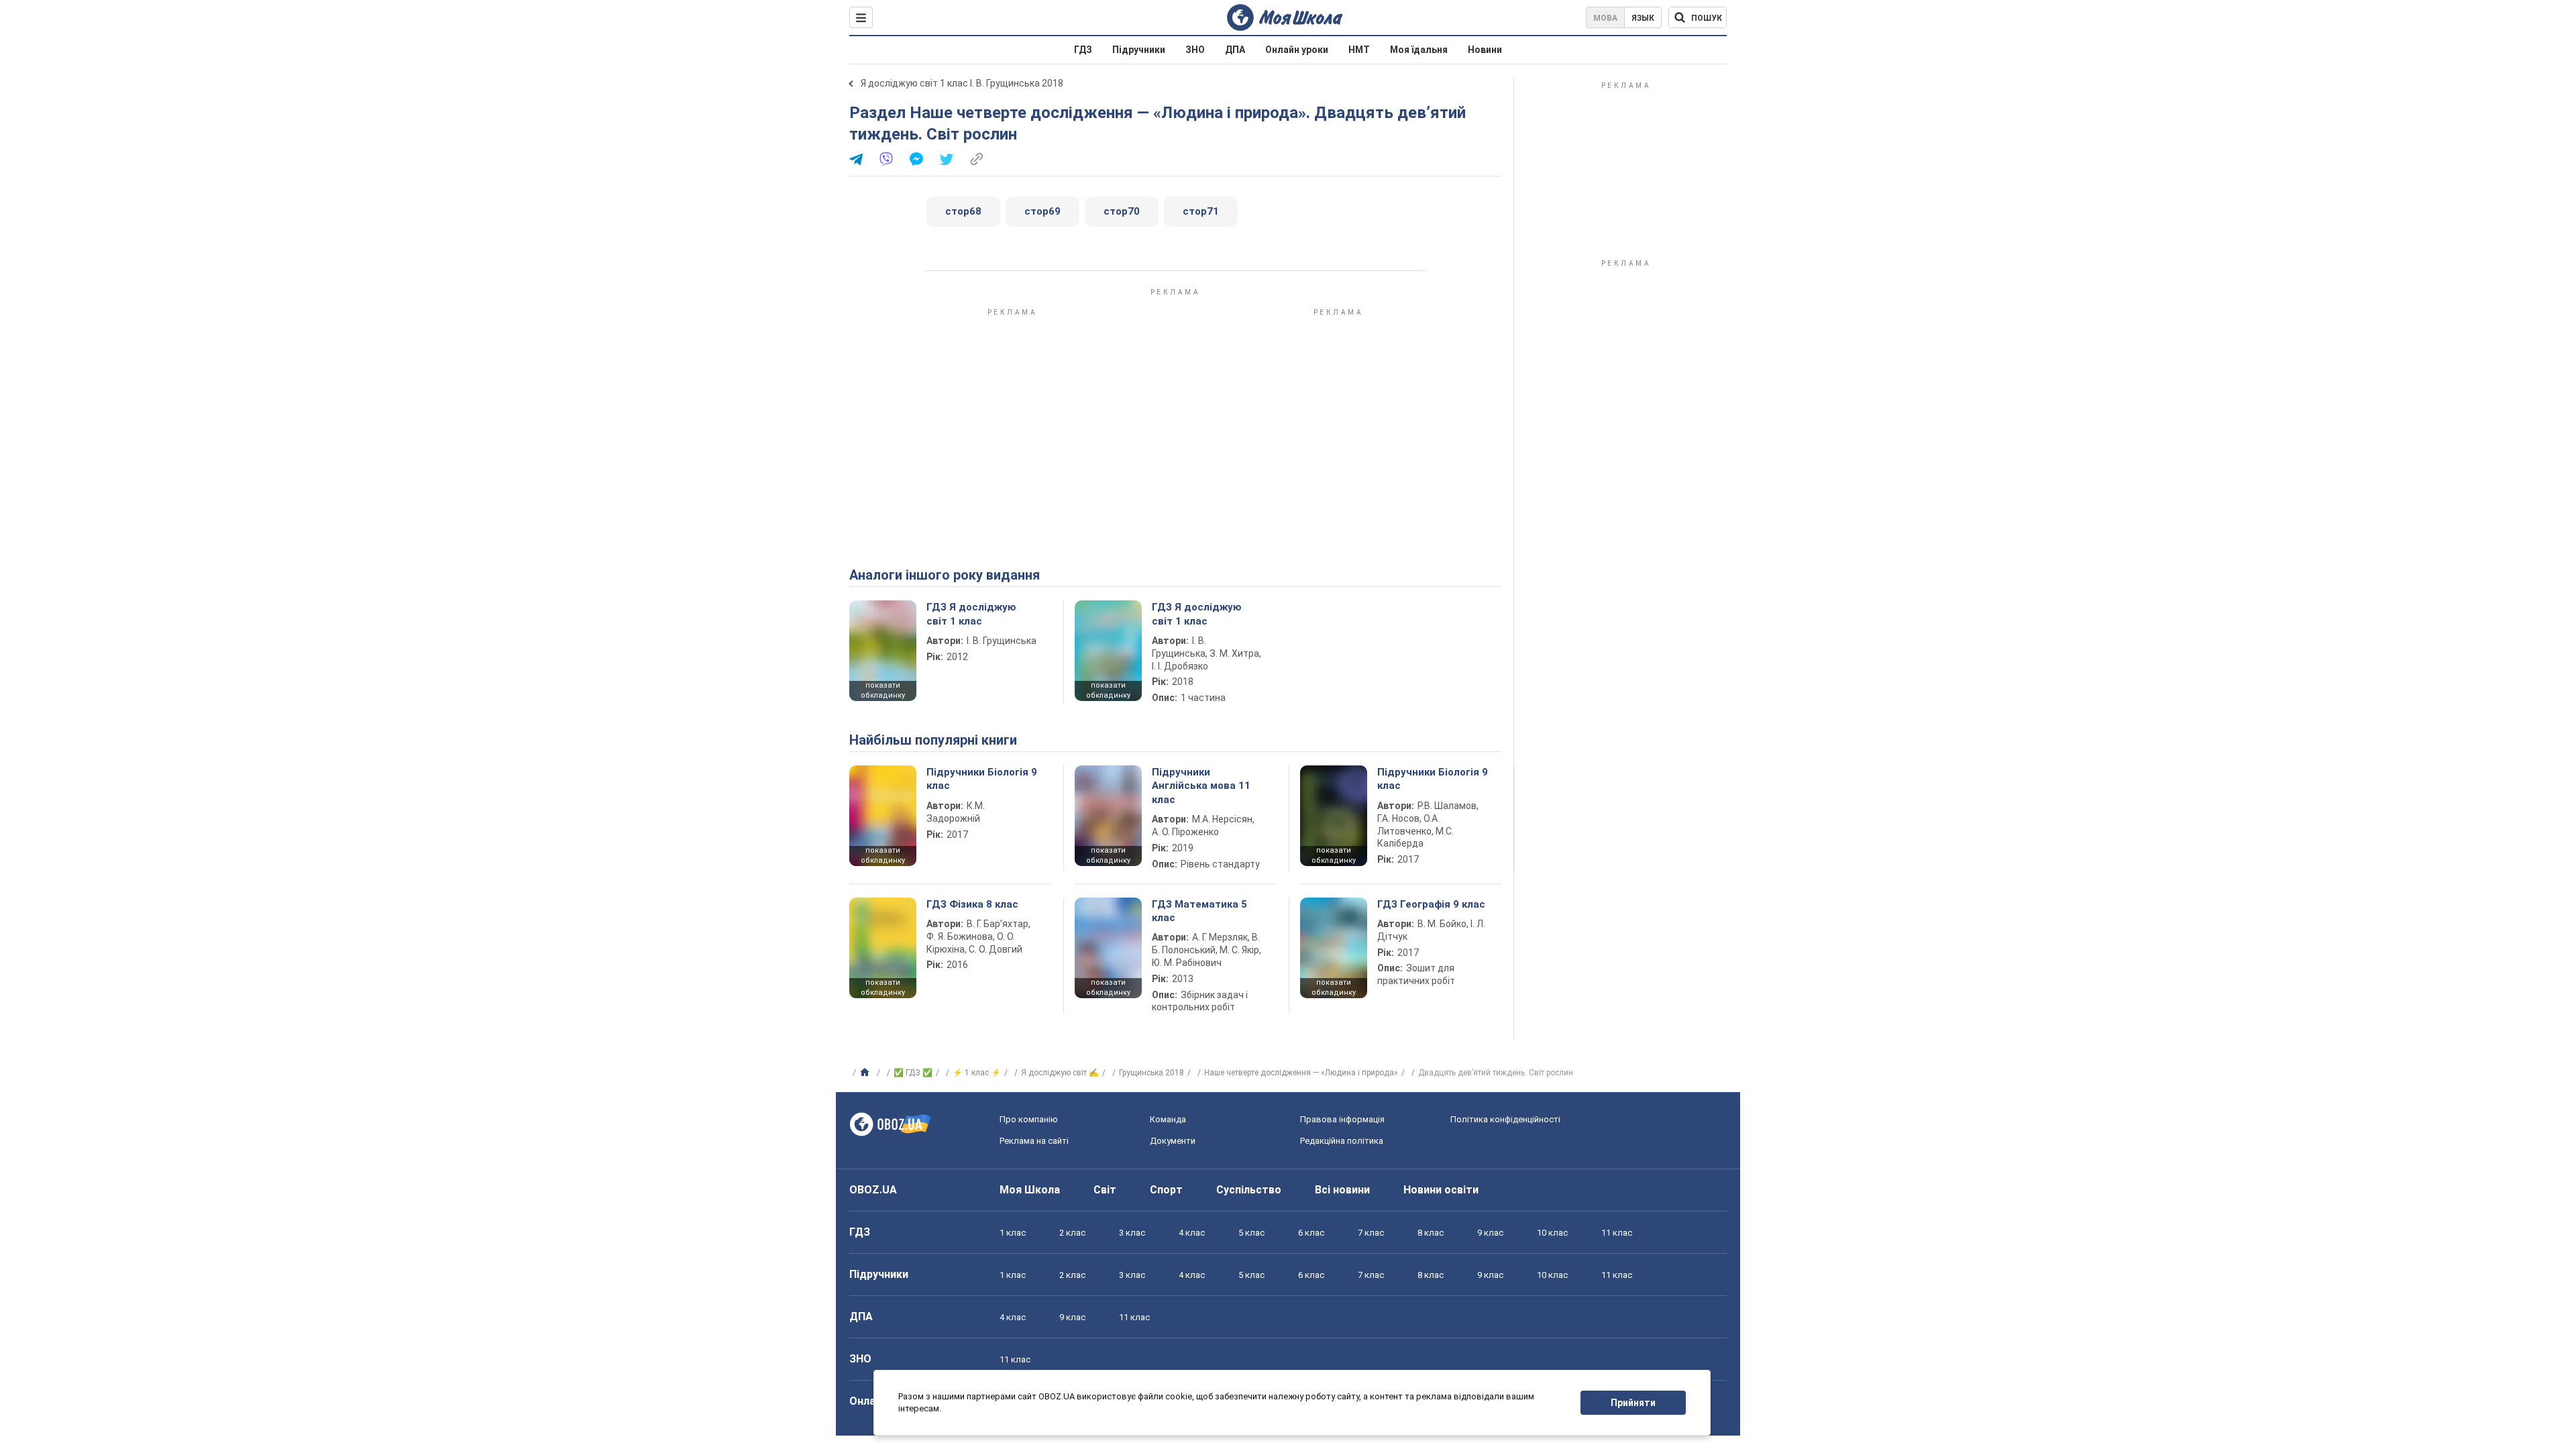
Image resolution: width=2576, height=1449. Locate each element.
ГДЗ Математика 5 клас (1199, 911)
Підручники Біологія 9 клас (982, 779)
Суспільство (1249, 1190)
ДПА (1235, 50)
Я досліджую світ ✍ (1060, 1073)
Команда (1168, 1119)
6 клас (1311, 1233)
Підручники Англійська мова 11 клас (1201, 786)
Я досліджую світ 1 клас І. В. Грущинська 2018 (962, 83)
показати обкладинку (883, 690)
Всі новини (1342, 1190)
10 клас (1552, 1233)
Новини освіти (1441, 1190)
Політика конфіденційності (1505, 1119)
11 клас (1617, 1233)
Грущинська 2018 (1151, 1073)
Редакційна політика (1342, 1141)
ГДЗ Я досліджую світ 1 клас (971, 614)
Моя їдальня (1419, 50)
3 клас (1132, 1233)
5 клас (1251, 1233)
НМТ (1359, 50)
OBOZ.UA (873, 1190)
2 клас (1072, 1233)
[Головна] (866, 1073)
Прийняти (1633, 1403)
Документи (1173, 1141)
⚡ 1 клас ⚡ (977, 1073)
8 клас (1431, 1233)
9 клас (1490, 1233)
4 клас (1192, 1233)
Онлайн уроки (1297, 50)
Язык (1643, 18)
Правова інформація (1342, 1119)
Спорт (1166, 1190)
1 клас (1013, 1233)
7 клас (1371, 1233)
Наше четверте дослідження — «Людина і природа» (1301, 1073)
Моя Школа (1030, 1190)
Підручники (1139, 50)
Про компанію (1029, 1119)
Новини (1485, 50)
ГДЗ (1083, 50)
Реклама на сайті (1034, 1141)
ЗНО (1195, 50)
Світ (1105, 1190)
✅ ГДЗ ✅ (913, 1073)
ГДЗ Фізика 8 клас (972, 904)
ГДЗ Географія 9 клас (1431, 904)
